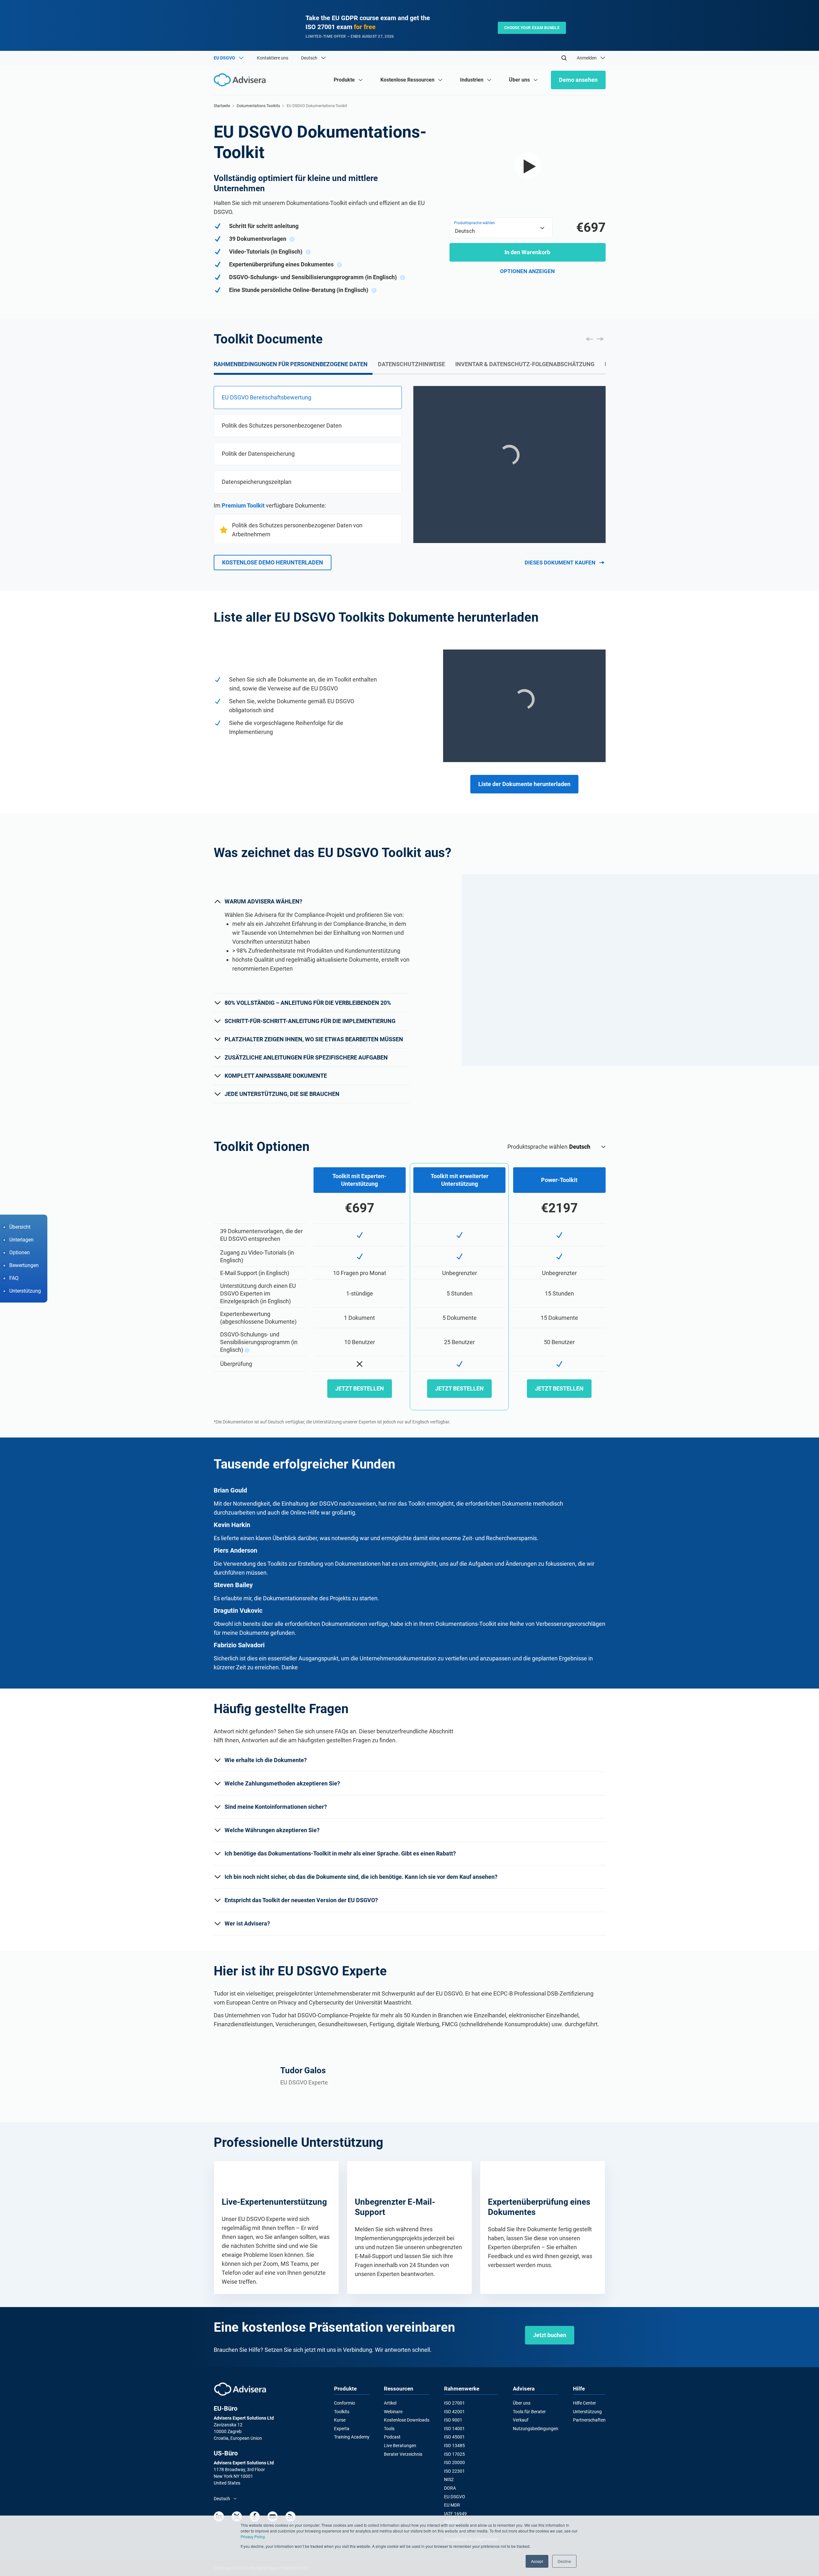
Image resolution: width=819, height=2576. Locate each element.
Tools (389, 2429)
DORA (450, 2488)
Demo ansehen (578, 80)
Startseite (222, 106)
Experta (342, 2429)
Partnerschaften (589, 2420)
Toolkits (342, 2412)
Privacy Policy (253, 2537)
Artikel (390, 2403)
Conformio (345, 2403)
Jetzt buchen (550, 2335)
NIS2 (449, 2479)
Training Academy (352, 2437)
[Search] (564, 58)
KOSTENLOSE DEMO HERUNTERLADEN (273, 562)
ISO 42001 (454, 2412)
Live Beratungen (400, 2446)
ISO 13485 (454, 2446)
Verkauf (521, 2420)
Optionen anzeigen (527, 271)
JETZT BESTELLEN (360, 1388)
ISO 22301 (454, 2471)
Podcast (392, 2437)
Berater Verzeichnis (403, 2454)
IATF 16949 (455, 2514)
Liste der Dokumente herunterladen (524, 784)
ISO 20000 (454, 2462)
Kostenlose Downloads (407, 2420)
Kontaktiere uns (273, 58)
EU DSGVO (455, 2497)
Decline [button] (564, 2561)
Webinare (393, 2412)
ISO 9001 (453, 2420)
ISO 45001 (454, 2437)
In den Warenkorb (527, 252)
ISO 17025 (454, 2454)
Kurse (340, 2420)
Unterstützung (587, 2412)
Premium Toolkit (243, 505)
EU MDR (452, 2505)
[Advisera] (240, 2389)
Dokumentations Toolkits (258, 106)
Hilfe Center (584, 2403)
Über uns (522, 2403)
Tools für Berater (529, 2412)
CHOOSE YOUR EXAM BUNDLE (532, 28)
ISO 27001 (454, 2403)
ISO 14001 (454, 2429)
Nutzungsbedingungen (536, 2429)
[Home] (241, 80)
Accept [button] (537, 2561)
